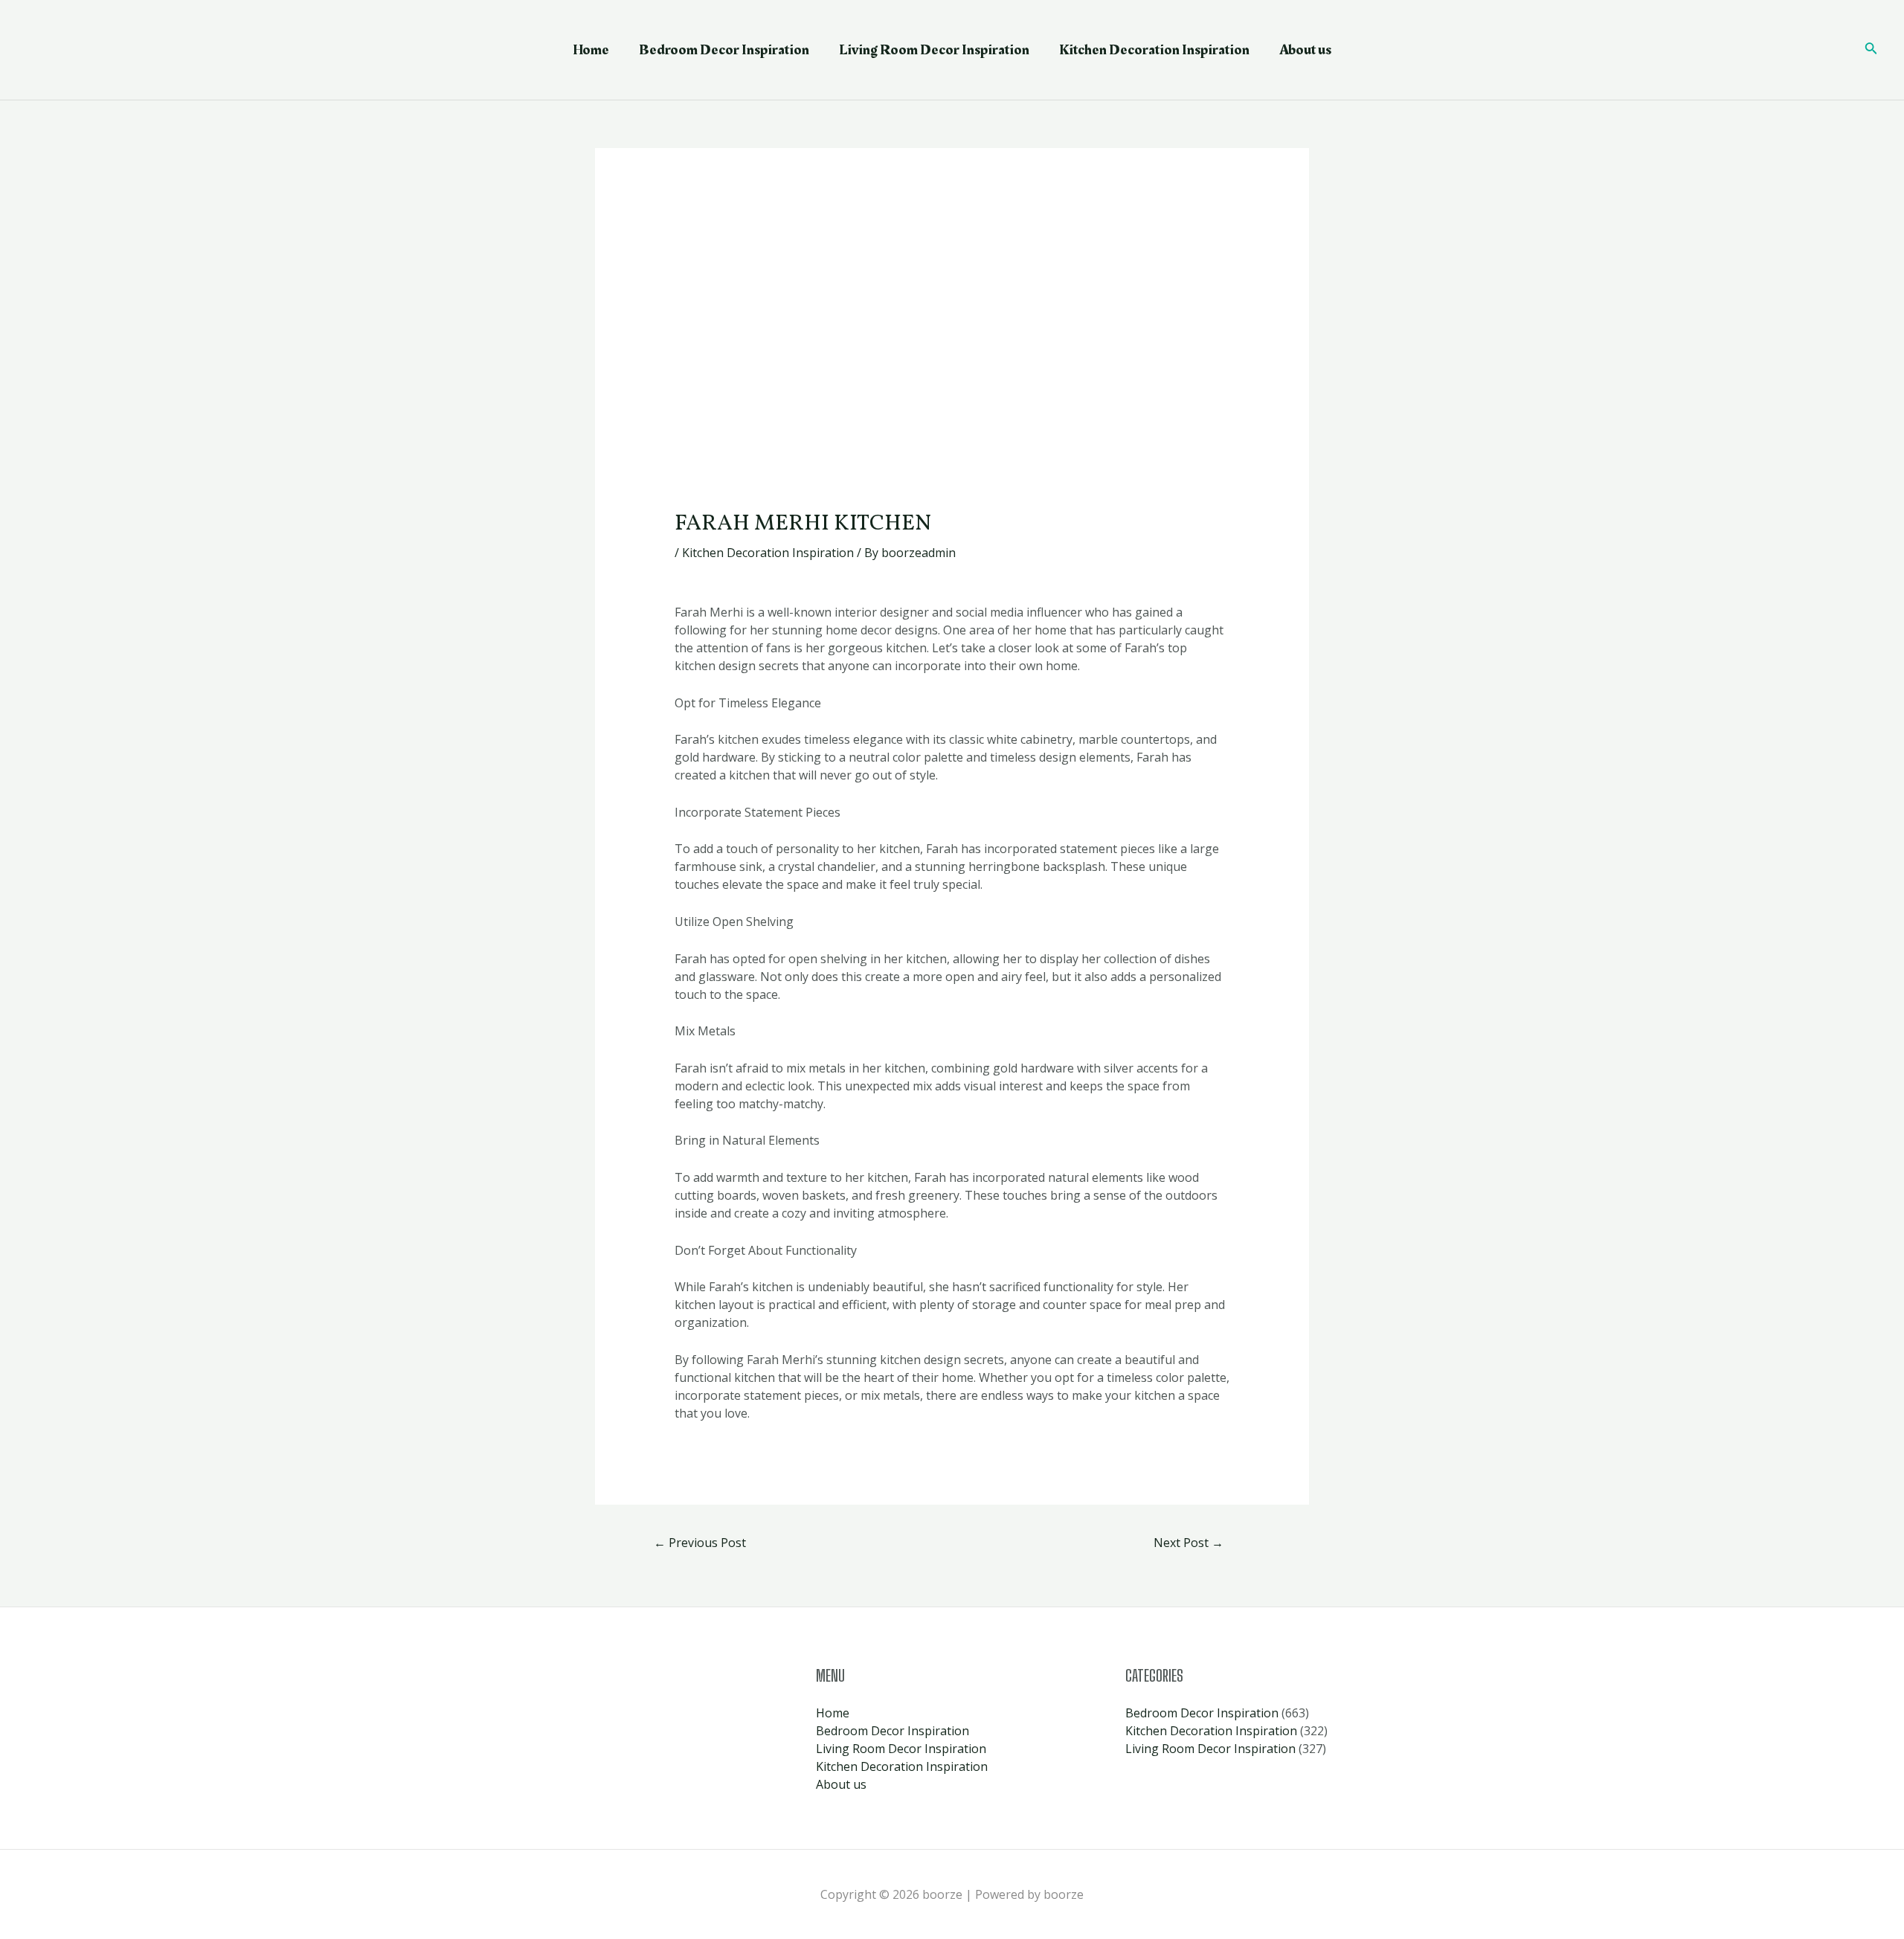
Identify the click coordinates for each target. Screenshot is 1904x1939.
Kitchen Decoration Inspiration (1154, 50)
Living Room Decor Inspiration (934, 50)
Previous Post (700, 1543)
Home (591, 50)
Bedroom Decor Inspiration (724, 50)
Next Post (1189, 1543)
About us (1305, 50)
